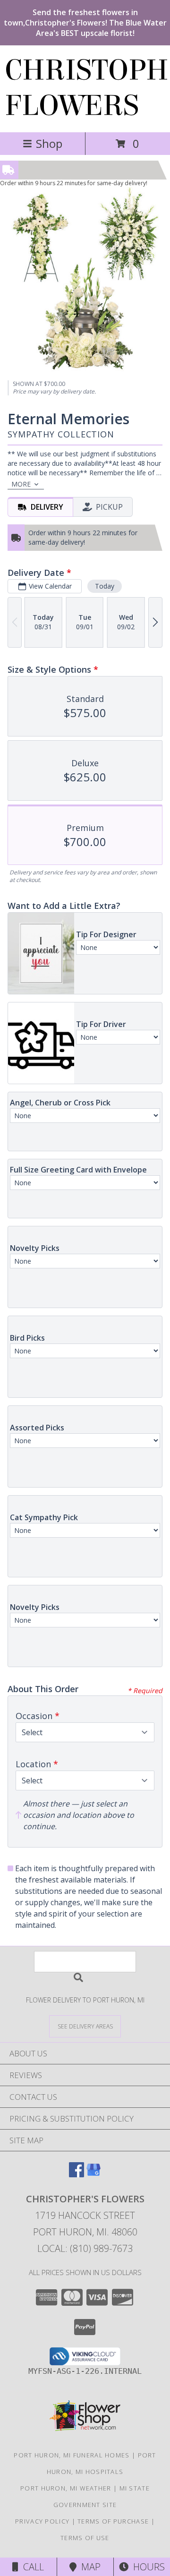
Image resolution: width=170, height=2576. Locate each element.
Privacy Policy (42, 2521)
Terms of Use (85, 2538)
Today (105, 586)
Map (89, 2567)
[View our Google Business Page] (93, 2174)
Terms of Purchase (113, 2521)
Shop (49, 143)
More (21, 484)
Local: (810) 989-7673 (85, 2248)
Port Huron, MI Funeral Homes (72, 2455)
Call (31, 2567)
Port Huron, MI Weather (66, 2488)
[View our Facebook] (76, 2174)
